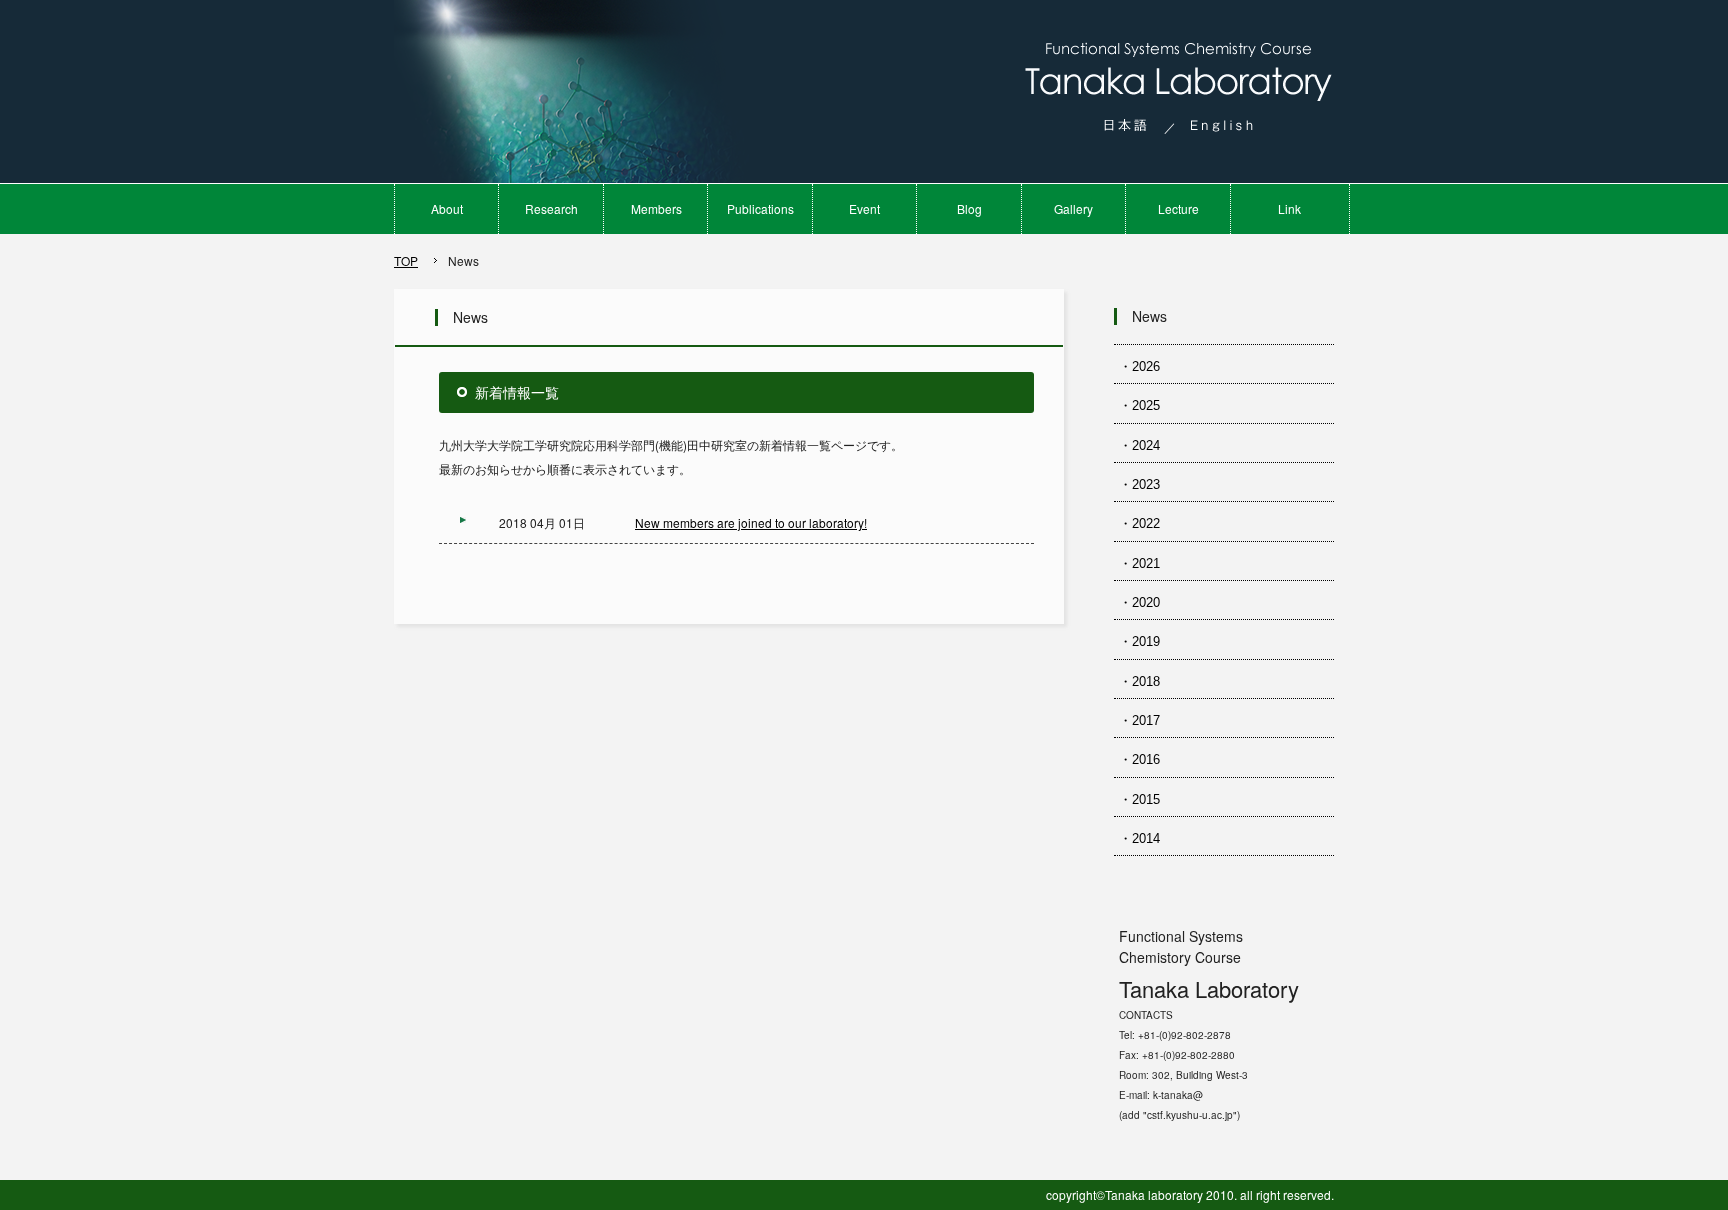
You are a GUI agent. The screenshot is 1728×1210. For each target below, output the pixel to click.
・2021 (1139, 563)
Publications (760, 208)
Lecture (1178, 208)
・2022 (1139, 523)
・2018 (1139, 681)
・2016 (1139, 759)
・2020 (1139, 602)
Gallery (1073, 208)
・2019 (1139, 641)
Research (551, 208)
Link (1289, 208)
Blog (969, 208)
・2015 (1139, 799)
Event (864, 208)
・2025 (1139, 405)
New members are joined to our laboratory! (751, 522)
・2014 (1139, 838)
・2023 (1139, 484)
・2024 (1139, 445)
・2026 (1139, 366)
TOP (406, 260)
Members (656, 208)
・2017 (1139, 720)
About (447, 208)
